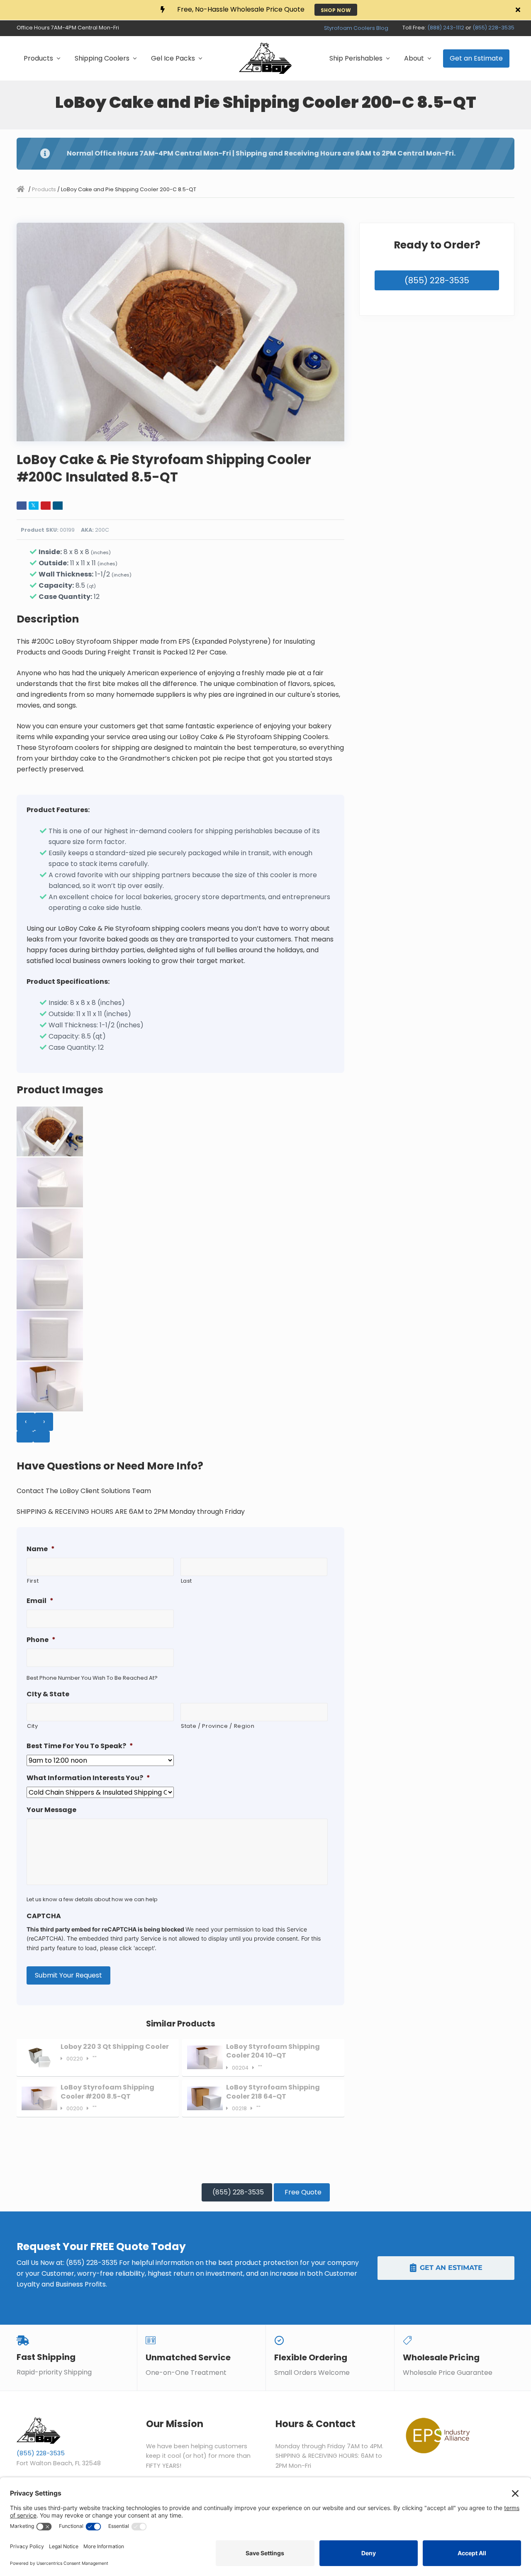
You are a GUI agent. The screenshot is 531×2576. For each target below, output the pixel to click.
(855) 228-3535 (493, 28)
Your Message (51, 1810)
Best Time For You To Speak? (80, 1746)
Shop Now (336, 10)
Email (40, 1601)
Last (187, 1581)
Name (41, 1549)
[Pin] (46, 506)
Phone (41, 1640)
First (33, 1581)
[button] (520, 10)
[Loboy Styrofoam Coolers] (22, 189)
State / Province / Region (218, 1726)
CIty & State (48, 1694)
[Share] (22, 506)
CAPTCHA (44, 1916)
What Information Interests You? (88, 1778)
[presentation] (26, 1422)
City (33, 1726)
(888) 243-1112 (446, 28)
